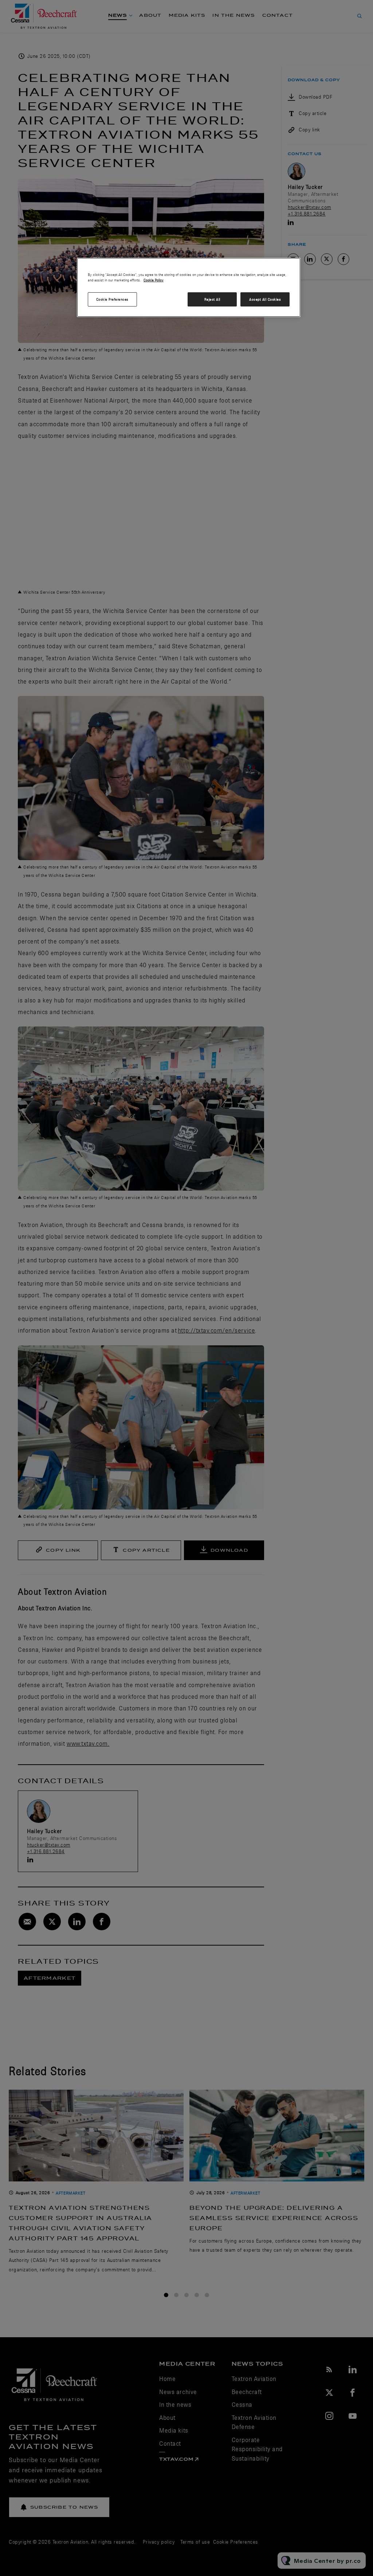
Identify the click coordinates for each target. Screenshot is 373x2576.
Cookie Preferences (112, 299)
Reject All (212, 299)
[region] (189, 288)
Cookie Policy (154, 280)
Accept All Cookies (265, 299)
